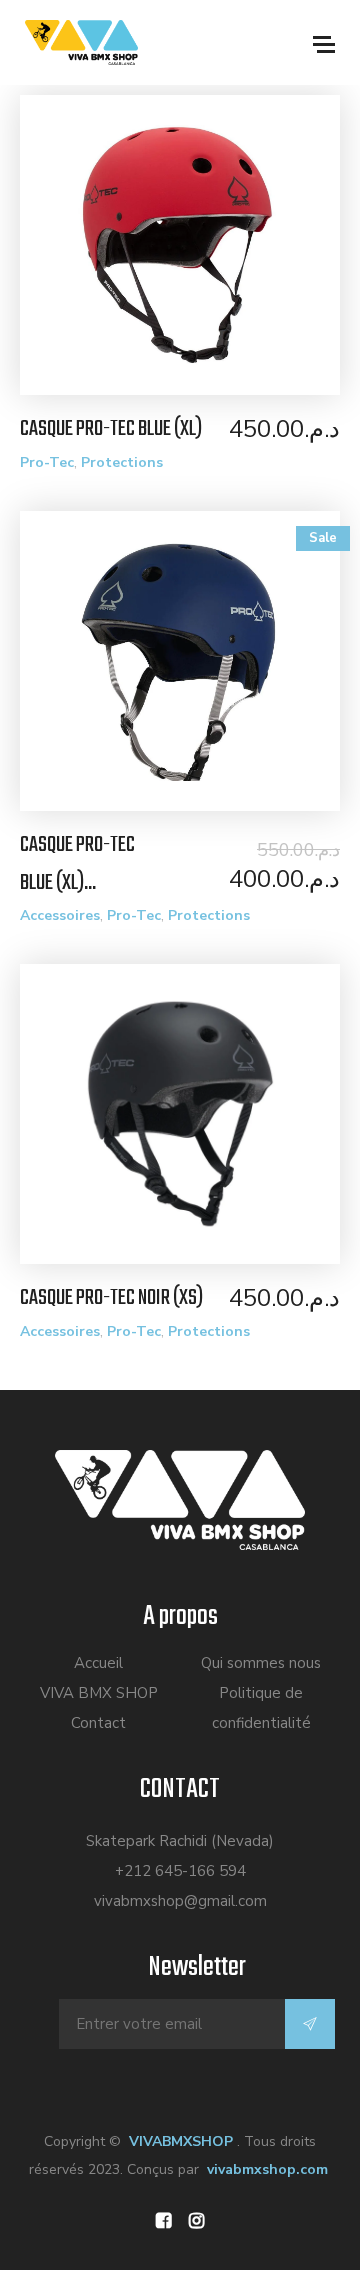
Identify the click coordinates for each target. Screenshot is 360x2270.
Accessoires (60, 915)
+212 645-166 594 (180, 1871)
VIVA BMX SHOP (99, 1693)
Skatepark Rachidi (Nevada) (180, 1841)
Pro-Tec (47, 462)
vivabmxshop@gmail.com (180, 1901)
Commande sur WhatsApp (190, 252)
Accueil (98, 1663)
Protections (122, 462)
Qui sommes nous (261, 1663)
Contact (98, 1723)
